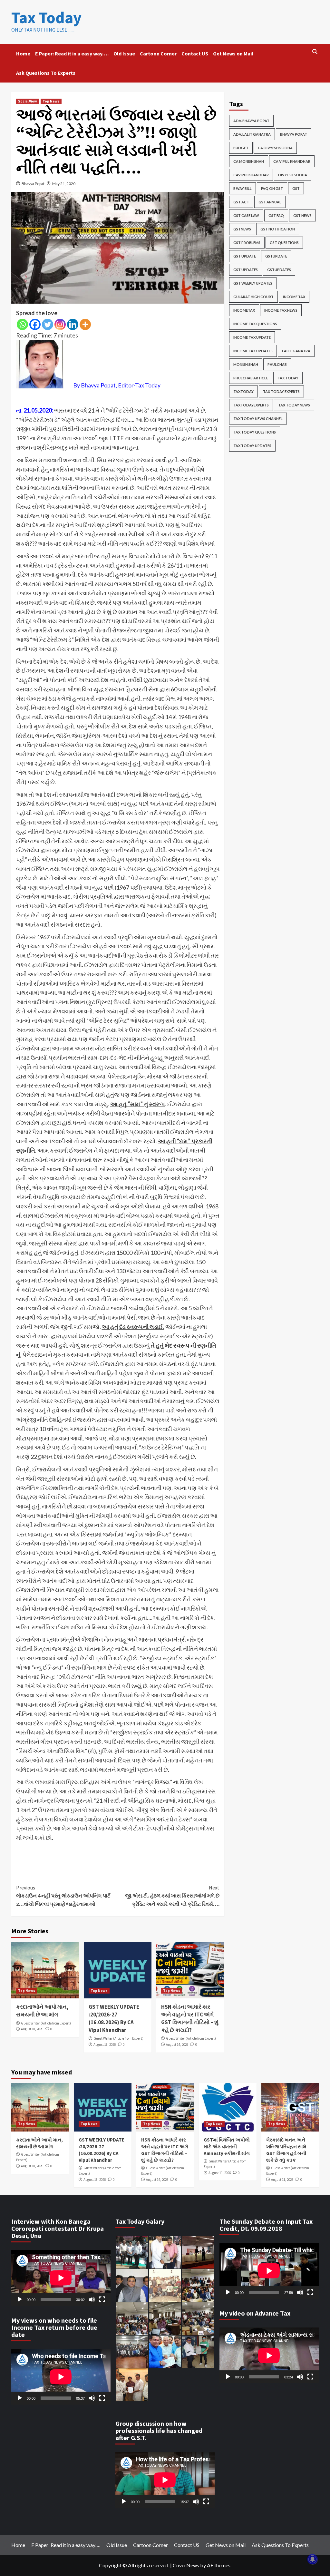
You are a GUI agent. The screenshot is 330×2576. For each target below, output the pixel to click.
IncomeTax (244, 310)
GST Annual (270, 202)
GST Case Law (246, 215)
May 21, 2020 (64, 184)
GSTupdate (276, 256)
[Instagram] (60, 324)
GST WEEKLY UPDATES (253, 283)
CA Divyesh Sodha (275, 148)
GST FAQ (276, 215)
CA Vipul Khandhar (292, 161)
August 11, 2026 (220, 2173)
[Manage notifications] (313, 2559)
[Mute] (92, 2299)
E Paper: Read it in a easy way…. (72, 54)
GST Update (245, 256)
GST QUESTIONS (284, 243)
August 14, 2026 (177, 2044)
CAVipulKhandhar (251, 175)
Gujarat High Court (253, 297)
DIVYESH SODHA (293, 175)
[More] (85, 324)
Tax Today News (294, 405)
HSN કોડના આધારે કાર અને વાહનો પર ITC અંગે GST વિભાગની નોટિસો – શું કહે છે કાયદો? (190, 2018)
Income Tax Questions (255, 324)
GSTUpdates (279, 270)
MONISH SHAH (246, 364)
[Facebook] (35, 324)
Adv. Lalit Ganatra (252, 134)
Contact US (195, 54)
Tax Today (46, 18)
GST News (302, 215)
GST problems (247, 243)
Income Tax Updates (253, 351)
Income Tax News (281, 310)
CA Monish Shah (249, 161)
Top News (51, 101)
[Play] (20, 2299)
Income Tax (294, 297)
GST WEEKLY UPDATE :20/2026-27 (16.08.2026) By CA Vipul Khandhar (114, 2018)
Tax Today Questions (255, 432)
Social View (28, 101)
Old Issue (124, 54)
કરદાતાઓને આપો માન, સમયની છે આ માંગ (42, 2011)
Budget (241, 148)
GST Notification (278, 229)
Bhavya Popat (33, 184)
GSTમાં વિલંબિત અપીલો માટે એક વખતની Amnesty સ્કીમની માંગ (227, 2147)
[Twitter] (48, 324)
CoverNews (186, 2565)
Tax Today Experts (281, 391)
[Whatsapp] (22, 324)
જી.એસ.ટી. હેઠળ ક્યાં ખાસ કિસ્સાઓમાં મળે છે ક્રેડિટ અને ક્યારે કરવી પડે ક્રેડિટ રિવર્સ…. (172, 1896)
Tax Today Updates (252, 446)
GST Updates (246, 270)
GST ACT (241, 202)
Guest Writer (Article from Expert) (46, 2023)
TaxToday (243, 391)
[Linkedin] (73, 324)
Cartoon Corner (158, 54)
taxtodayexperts (251, 405)
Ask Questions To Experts (46, 73)
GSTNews (242, 229)
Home (23, 54)
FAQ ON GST (272, 188)
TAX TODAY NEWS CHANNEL (258, 419)
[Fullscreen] (102, 2299)
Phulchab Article (251, 378)
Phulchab (277, 364)
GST (296, 188)
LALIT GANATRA (296, 351)
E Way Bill (243, 188)
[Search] (315, 52)
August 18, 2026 (32, 2029)
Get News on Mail (233, 54)
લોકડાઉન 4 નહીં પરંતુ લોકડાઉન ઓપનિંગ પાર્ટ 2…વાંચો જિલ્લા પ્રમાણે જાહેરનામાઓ (63, 1896)
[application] (61, 2278)
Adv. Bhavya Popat (251, 121)
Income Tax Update (252, 337)
